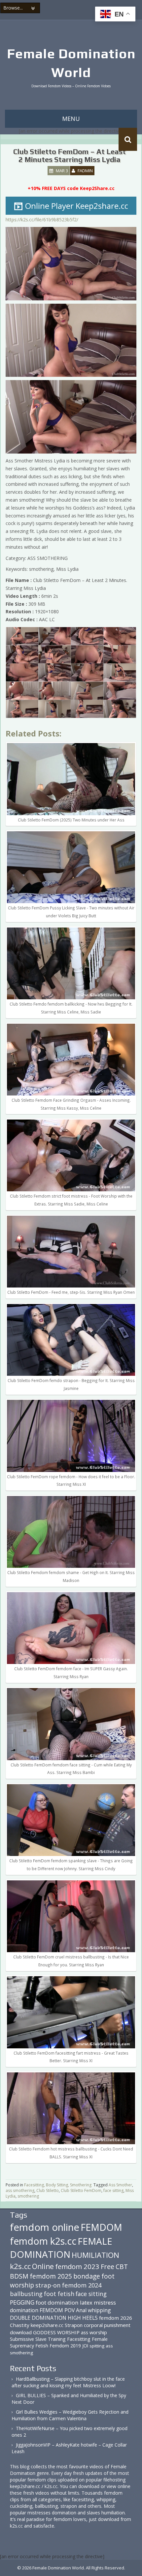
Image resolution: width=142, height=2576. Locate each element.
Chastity (20, 2325)
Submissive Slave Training (38, 2339)
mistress (105, 2302)
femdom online (45, 2227)
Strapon (74, 2325)
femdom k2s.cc (43, 2241)
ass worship (94, 2332)
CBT (122, 2267)
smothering (28, 2196)
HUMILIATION (95, 2255)
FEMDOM (101, 2227)
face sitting (113, 2190)
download (21, 2332)
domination (24, 2310)
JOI (85, 2346)
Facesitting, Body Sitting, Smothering (58, 2185)
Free (107, 2267)
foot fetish (59, 2294)
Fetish (42, 2346)
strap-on (48, 2285)
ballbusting (26, 2294)
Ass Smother (120, 2185)
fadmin (85, 171)
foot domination (57, 2302)
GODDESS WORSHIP (56, 2332)
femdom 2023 (77, 2266)
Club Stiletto (48, 2190)
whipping (99, 2310)
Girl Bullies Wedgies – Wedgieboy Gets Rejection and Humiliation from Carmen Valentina (70, 2415)
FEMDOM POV (57, 2310)
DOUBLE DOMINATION (38, 2318)
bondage (87, 2276)
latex (86, 2302)
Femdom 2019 (65, 2346)
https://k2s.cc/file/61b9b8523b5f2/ (42, 220)
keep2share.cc (47, 2325)
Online (43, 2266)
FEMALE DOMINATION (61, 2248)
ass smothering (20, 2190)
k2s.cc (20, 2266)
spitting (97, 2346)
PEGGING (22, 2302)
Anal (81, 2310)
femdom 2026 (116, 2318)
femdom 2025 (51, 2276)
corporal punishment (107, 2325)
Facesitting (79, 2339)
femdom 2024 (82, 2285)
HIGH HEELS (83, 2318)
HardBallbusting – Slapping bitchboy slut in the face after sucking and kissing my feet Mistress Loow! (68, 2382)
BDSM (19, 2276)
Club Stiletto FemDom (81, 2190)
